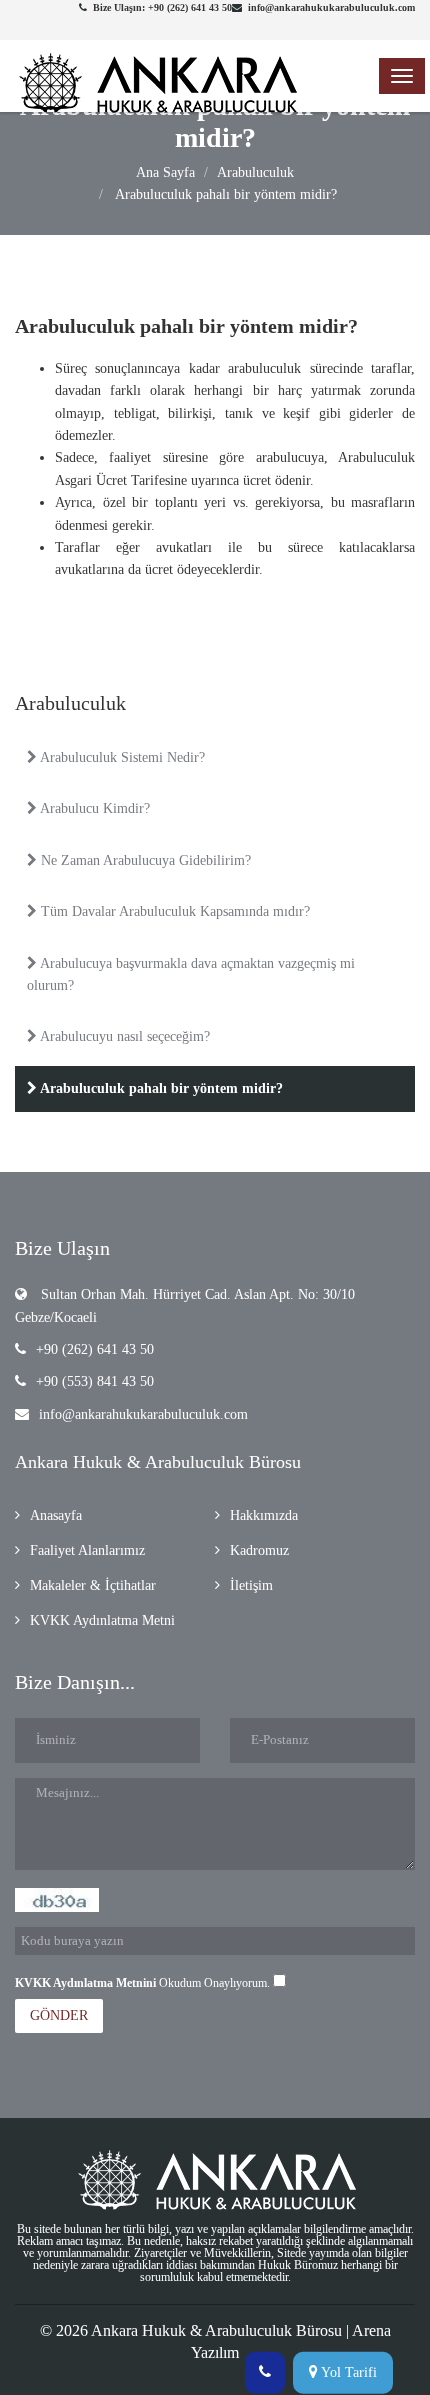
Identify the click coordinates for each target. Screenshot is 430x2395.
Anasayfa (56, 1515)
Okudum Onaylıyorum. (144, 1983)
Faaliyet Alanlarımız (87, 1550)
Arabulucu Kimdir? (93, 808)
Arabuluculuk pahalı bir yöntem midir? (224, 194)
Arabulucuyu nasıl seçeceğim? (123, 1036)
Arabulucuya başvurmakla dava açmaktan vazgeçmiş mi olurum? (191, 974)
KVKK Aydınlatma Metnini (85, 1983)
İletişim (251, 1585)
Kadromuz (259, 1550)
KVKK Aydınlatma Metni (102, 1620)
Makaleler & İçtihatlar (93, 1585)
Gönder (59, 2015)
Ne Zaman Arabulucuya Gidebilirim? (144, 860)
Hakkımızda (264, 1515)
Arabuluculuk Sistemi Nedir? (121, 757)
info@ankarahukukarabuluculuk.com (143, 1414)
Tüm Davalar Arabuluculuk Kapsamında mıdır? (173, 911)
